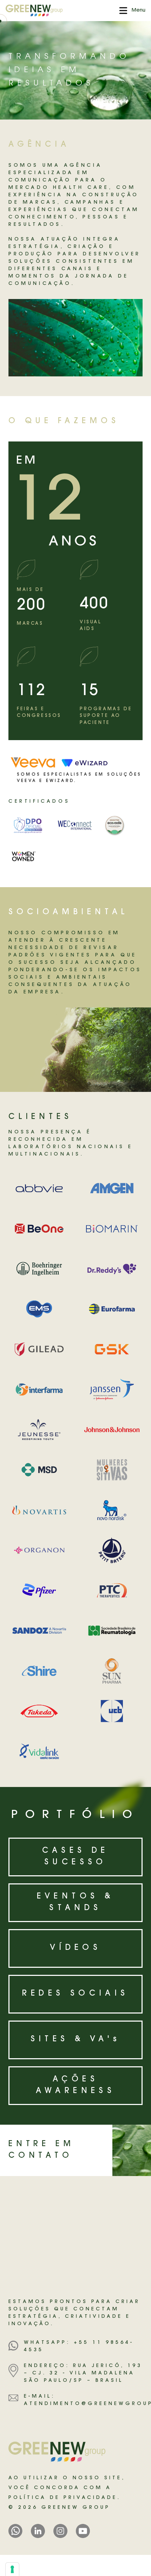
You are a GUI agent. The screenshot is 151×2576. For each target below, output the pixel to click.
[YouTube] (83, 2531)
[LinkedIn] (38, 2531)
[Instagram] (60, 2531)
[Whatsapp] (15, 2531)
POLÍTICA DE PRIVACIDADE (63, 2498)
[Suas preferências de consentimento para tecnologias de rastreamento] (12, 2569)
